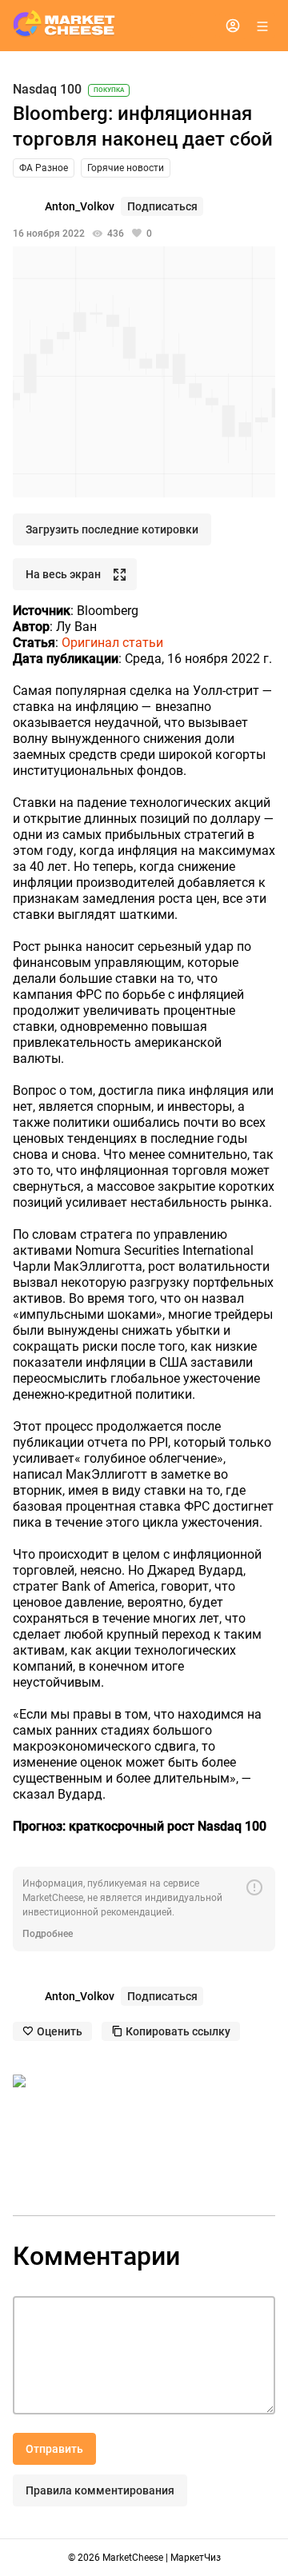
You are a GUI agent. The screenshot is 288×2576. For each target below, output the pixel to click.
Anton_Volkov (80, 206)
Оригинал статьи (112, 643)
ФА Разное (44, 168)
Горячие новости (126, 168)
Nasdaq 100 (47, 90)
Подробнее (48, 1934)
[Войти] (233, 26)
